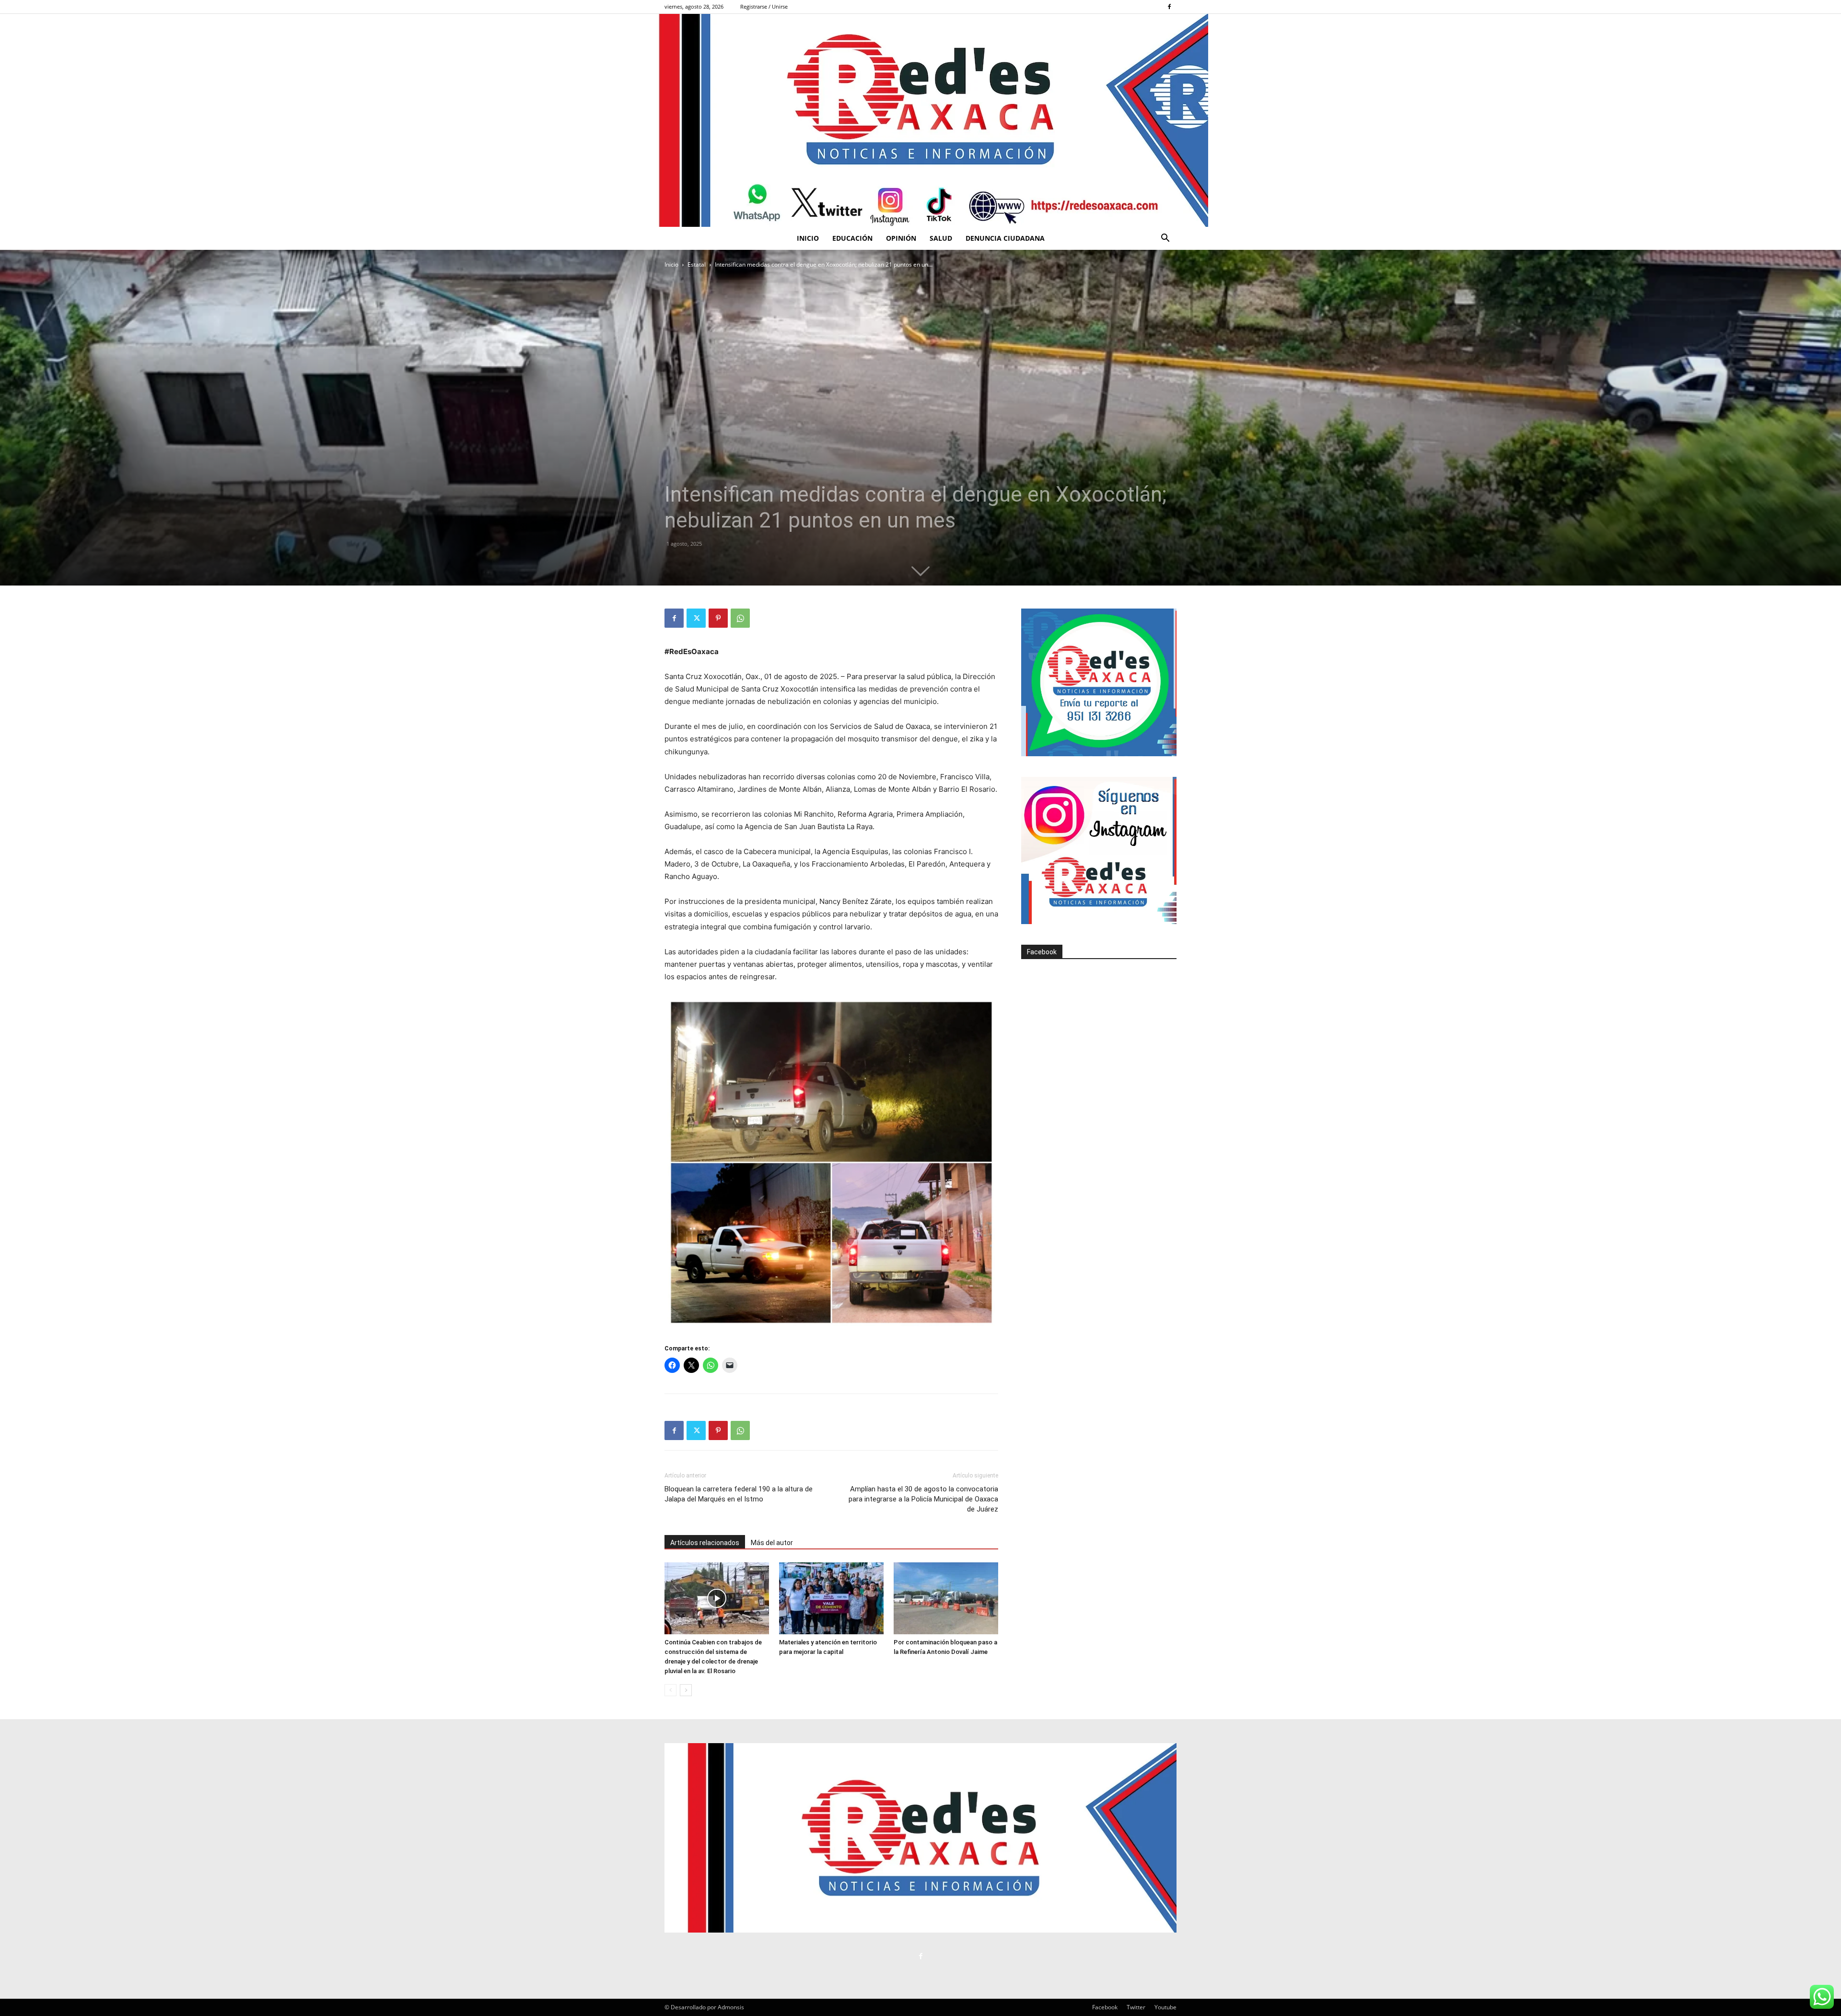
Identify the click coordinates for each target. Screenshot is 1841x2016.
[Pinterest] (718, 618)
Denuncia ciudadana (1005, 238)
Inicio (808, 238)
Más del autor (772, 1543)
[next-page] (686, 1690)
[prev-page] (670, 1690)
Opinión (901, 238)
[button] (1165, 239)
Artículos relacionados (705, 1543)
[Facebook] (1169, 7)
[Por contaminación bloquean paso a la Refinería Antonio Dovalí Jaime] (946, 1598)
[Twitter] (696, 618)
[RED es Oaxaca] (920, 120)
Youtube (1165, 2007)
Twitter (1136, 2007)
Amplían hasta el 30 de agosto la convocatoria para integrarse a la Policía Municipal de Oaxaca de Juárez (923, 1499)
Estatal (697, 264)
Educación (852, 238)
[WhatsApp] (740, 618)
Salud (941, 238)
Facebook (1042, 952)
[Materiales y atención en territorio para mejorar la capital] (831, 1598)
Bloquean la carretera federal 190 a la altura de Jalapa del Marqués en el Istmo (739, 1494)
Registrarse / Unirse (764, 6)
